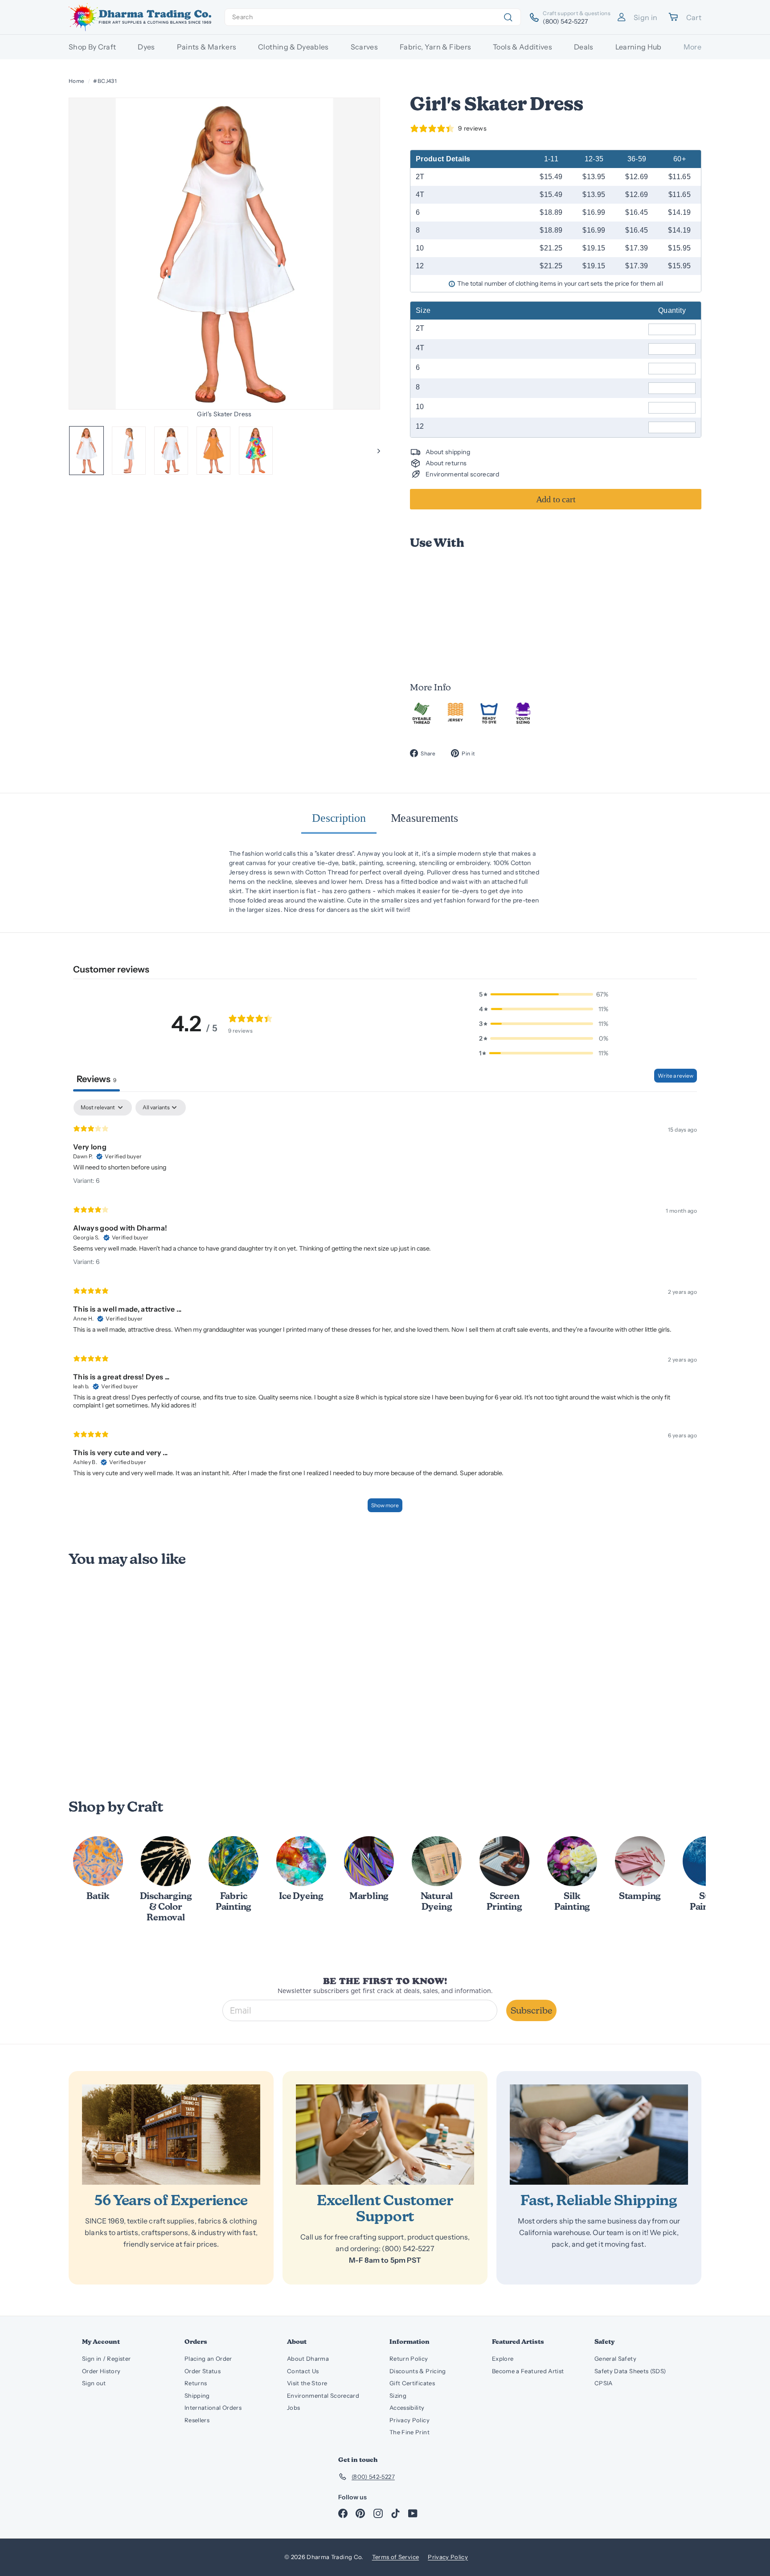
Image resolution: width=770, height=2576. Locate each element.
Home (76, 81)
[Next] (375, 451)
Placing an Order (208, 2359)
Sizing (398, 2396)
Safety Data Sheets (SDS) (630, 2371)
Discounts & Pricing (418, 2371)
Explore (503, 2359)
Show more (385, 1505)
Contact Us (303, 2371)
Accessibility (407, 2408)
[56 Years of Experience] (171, 2135)
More (692, 47)
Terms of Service (396, 2557)
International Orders (213, 2408)
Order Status (203, 2371)
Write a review (676, 1076)
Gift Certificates (412, 2383)
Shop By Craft (92, 47)
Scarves (364, 47)
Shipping (197, 2396)
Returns (196, 2383)
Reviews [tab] (96, 1079)
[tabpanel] (385, 1310)
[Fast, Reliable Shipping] (599, 2135)
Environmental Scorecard (323, 2396)
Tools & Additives (522, 47)
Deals (584, 47)
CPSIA (604, 2383)
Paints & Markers (207, 47)
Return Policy (409, 2359)
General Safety (615, 2359)
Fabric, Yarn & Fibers (435, 47)
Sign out (94, 2383)
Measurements (424, 818)
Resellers (197, 2420)
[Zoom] (225, 254)
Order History (101, 2371)
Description (339, 818)
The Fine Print (410, 2432)
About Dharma (308, 2359)
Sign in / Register (106, 2359)
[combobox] (373, 17)
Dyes (146, 47)
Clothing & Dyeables (293, 47)
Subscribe (531, 2010)
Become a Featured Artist (528, 2371)
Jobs (293, 2408)
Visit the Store (307, 2383)
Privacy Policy (410, 2420)
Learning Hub (639, 47)
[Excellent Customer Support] (385, 2135)
